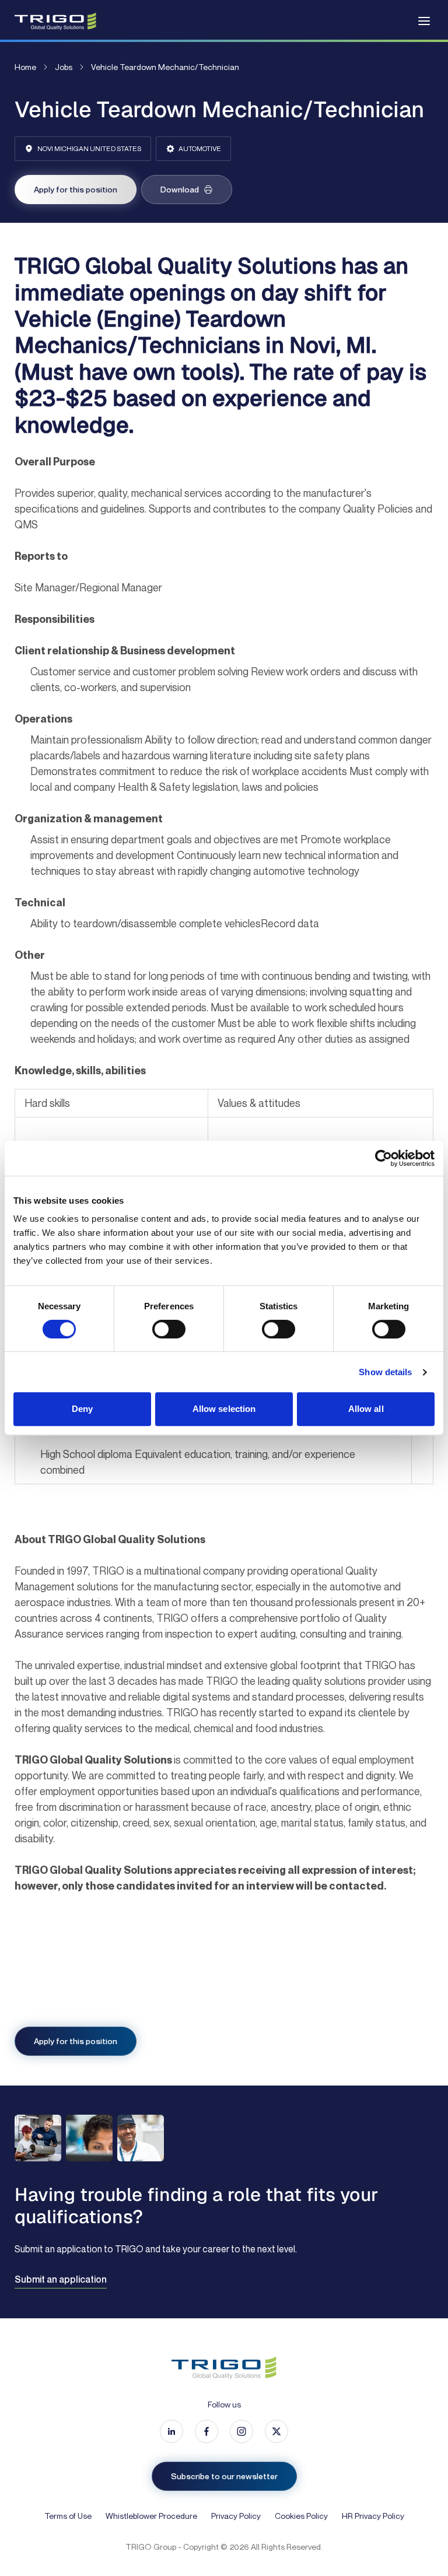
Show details (385, 1372)
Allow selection (224, 1409)
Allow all (366, 1409)
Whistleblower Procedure (151, 2516)
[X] (276, 2431)
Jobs (64, 67)
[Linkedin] (171, 2431)
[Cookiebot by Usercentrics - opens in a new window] (384, 1158)
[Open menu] (424, 21)
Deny (82, 1409)
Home (25, 67)
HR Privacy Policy (373, 2516)
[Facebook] (206, 2431)
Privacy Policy (236, 2516)
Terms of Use (68, 2516)
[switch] (169, 1329)
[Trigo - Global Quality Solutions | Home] (55, 21)
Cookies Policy (301, 2516)
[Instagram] (242, 2431)
